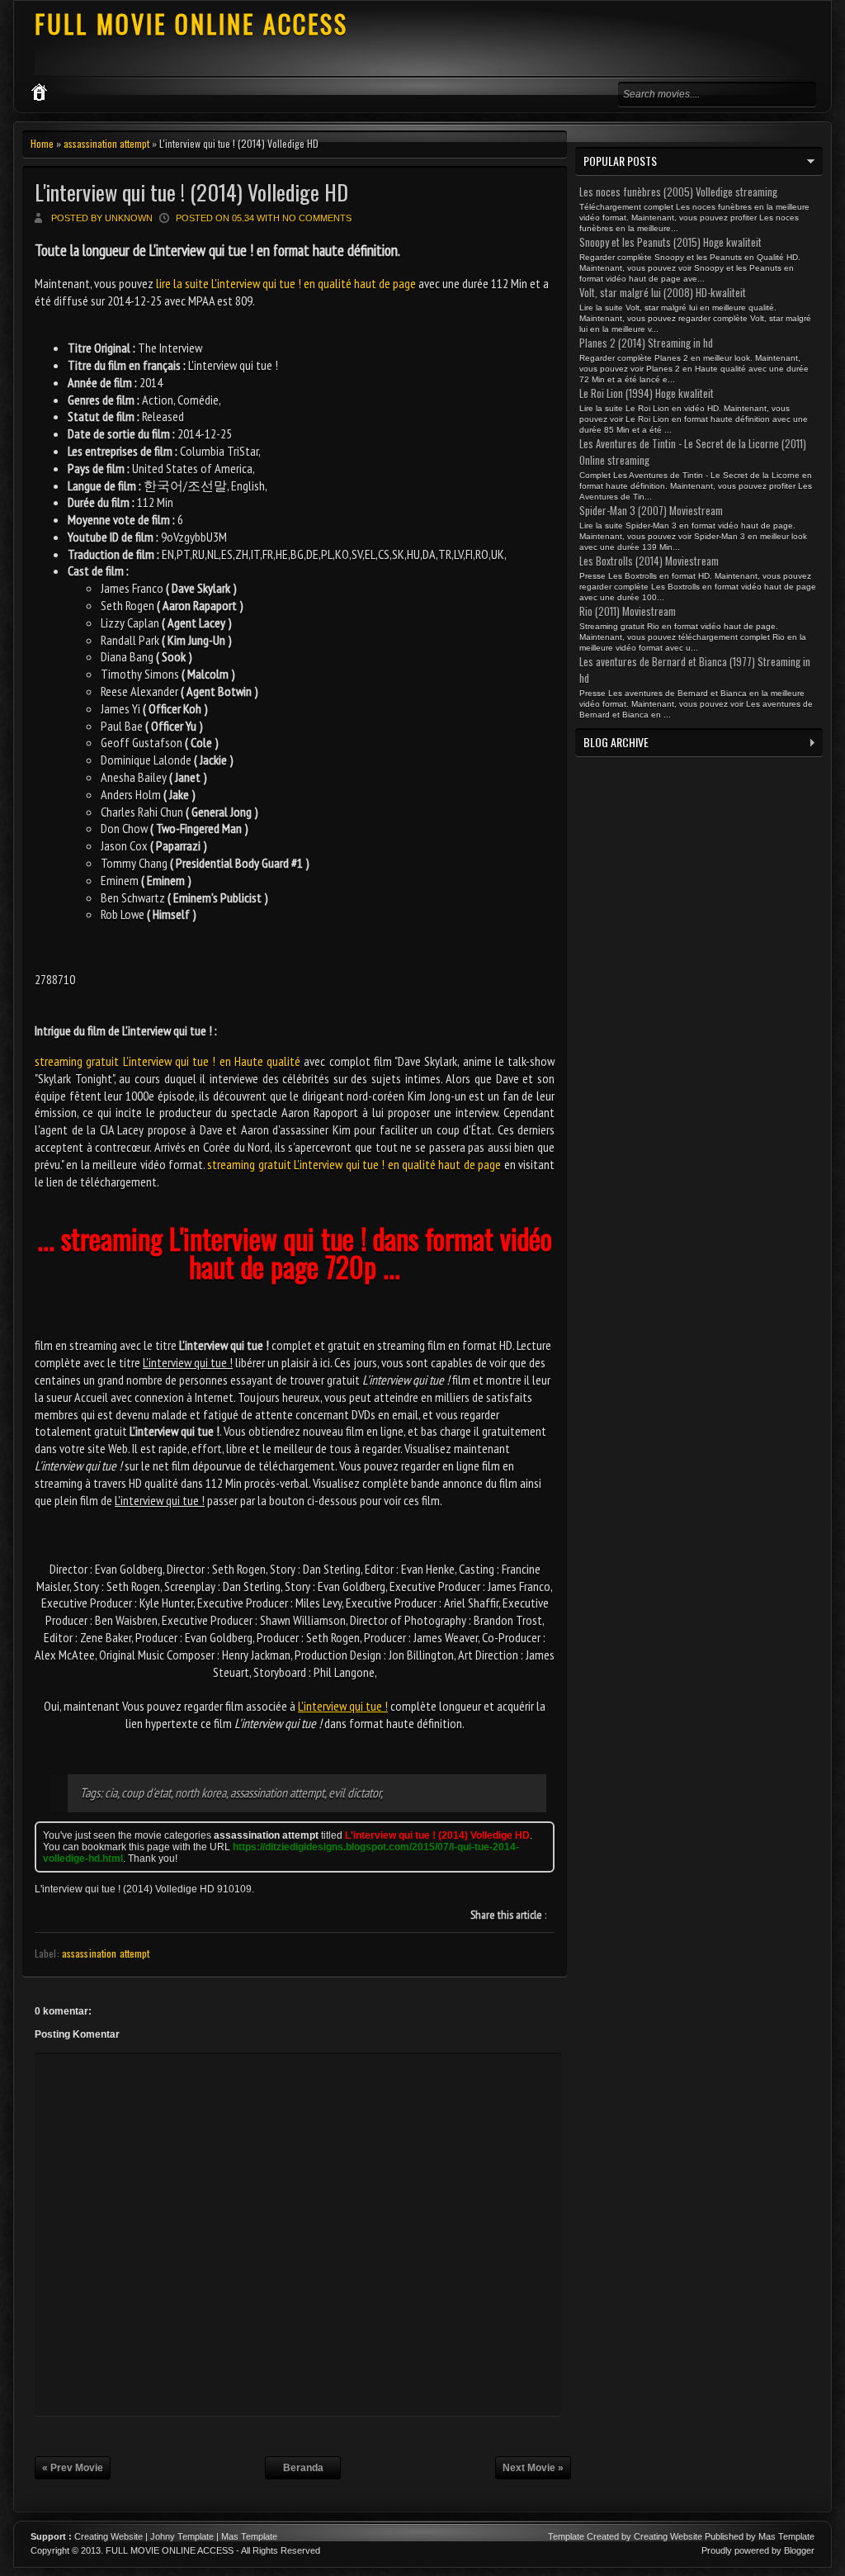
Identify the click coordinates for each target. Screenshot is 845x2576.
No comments (317, 218)
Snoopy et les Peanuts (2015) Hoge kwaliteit (670, 242)
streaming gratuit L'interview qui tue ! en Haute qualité (168, 1061)
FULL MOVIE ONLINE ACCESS (191, 24)
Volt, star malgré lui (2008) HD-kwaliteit (663, 292)
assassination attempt (106, 143)
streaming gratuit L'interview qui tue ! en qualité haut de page (354, 1164)
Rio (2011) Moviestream (628, 611)
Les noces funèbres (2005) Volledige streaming (678, 192)
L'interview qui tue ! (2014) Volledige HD (191, 192)
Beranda (303, 2468)
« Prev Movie (73, 2468)
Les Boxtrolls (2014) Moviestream (649, 561)
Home (42, 143)
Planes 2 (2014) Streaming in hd (646, 343)
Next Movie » (533, 2468)
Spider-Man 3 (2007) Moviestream (651, 510)
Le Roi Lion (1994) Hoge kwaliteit (647, 393)
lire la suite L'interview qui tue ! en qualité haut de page (286, 283)
